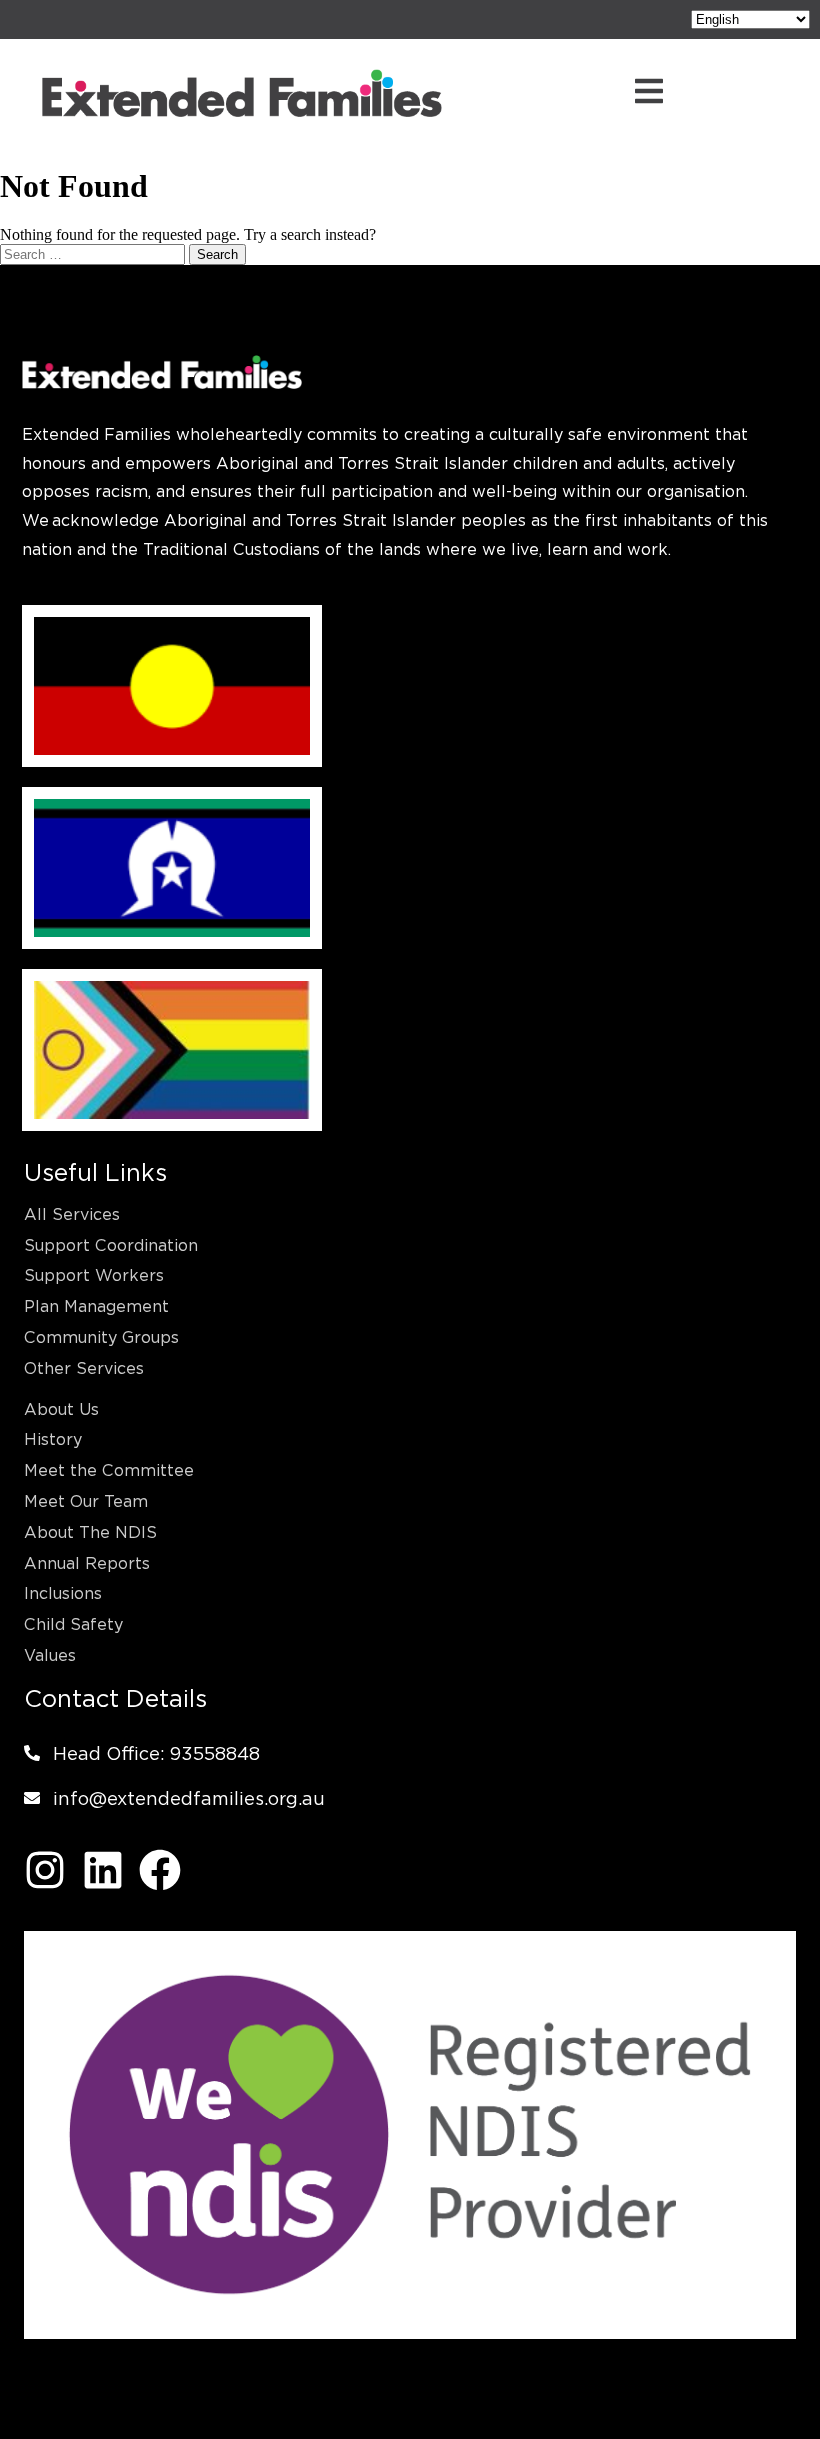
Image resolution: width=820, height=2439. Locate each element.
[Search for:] (94, 253)
